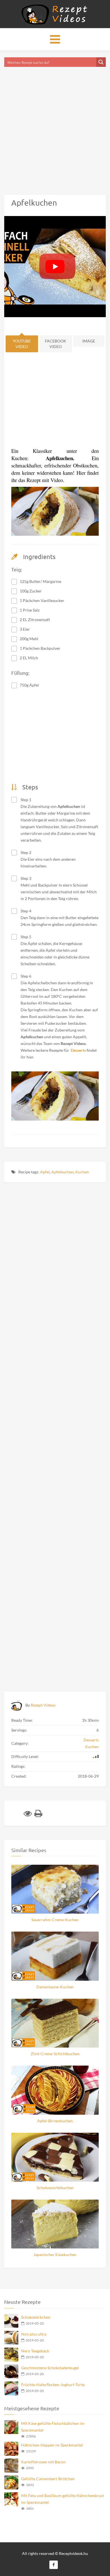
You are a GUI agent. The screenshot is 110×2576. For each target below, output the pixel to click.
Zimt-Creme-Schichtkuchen (55, 2054)
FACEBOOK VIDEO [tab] (56, 344)
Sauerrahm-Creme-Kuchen (55, 1920)
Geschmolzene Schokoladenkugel (50, 2368)
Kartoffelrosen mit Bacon (43, 2462)
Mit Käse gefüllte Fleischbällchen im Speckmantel (53, 2427)
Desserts (91, 1740)
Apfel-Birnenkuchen (55, 2121)
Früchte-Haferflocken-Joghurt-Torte (53, 2385)
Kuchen (82, 1172)
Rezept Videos (43, 1705)
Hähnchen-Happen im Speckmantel (52, 2445)
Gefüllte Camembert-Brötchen (48, 2479)
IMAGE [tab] (89, 341)
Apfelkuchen (62, 1172)
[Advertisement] (55, 124)
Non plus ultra (34, 2334)
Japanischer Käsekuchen (55, 2254)
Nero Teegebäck (35, 2351)
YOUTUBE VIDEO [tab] (22, 344)
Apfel (45, 1172)
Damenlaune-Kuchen (55, 1987)
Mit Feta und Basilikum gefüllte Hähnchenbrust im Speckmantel (62, 2499)
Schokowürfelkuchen (55, 2188)
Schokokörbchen (36, 2317)
